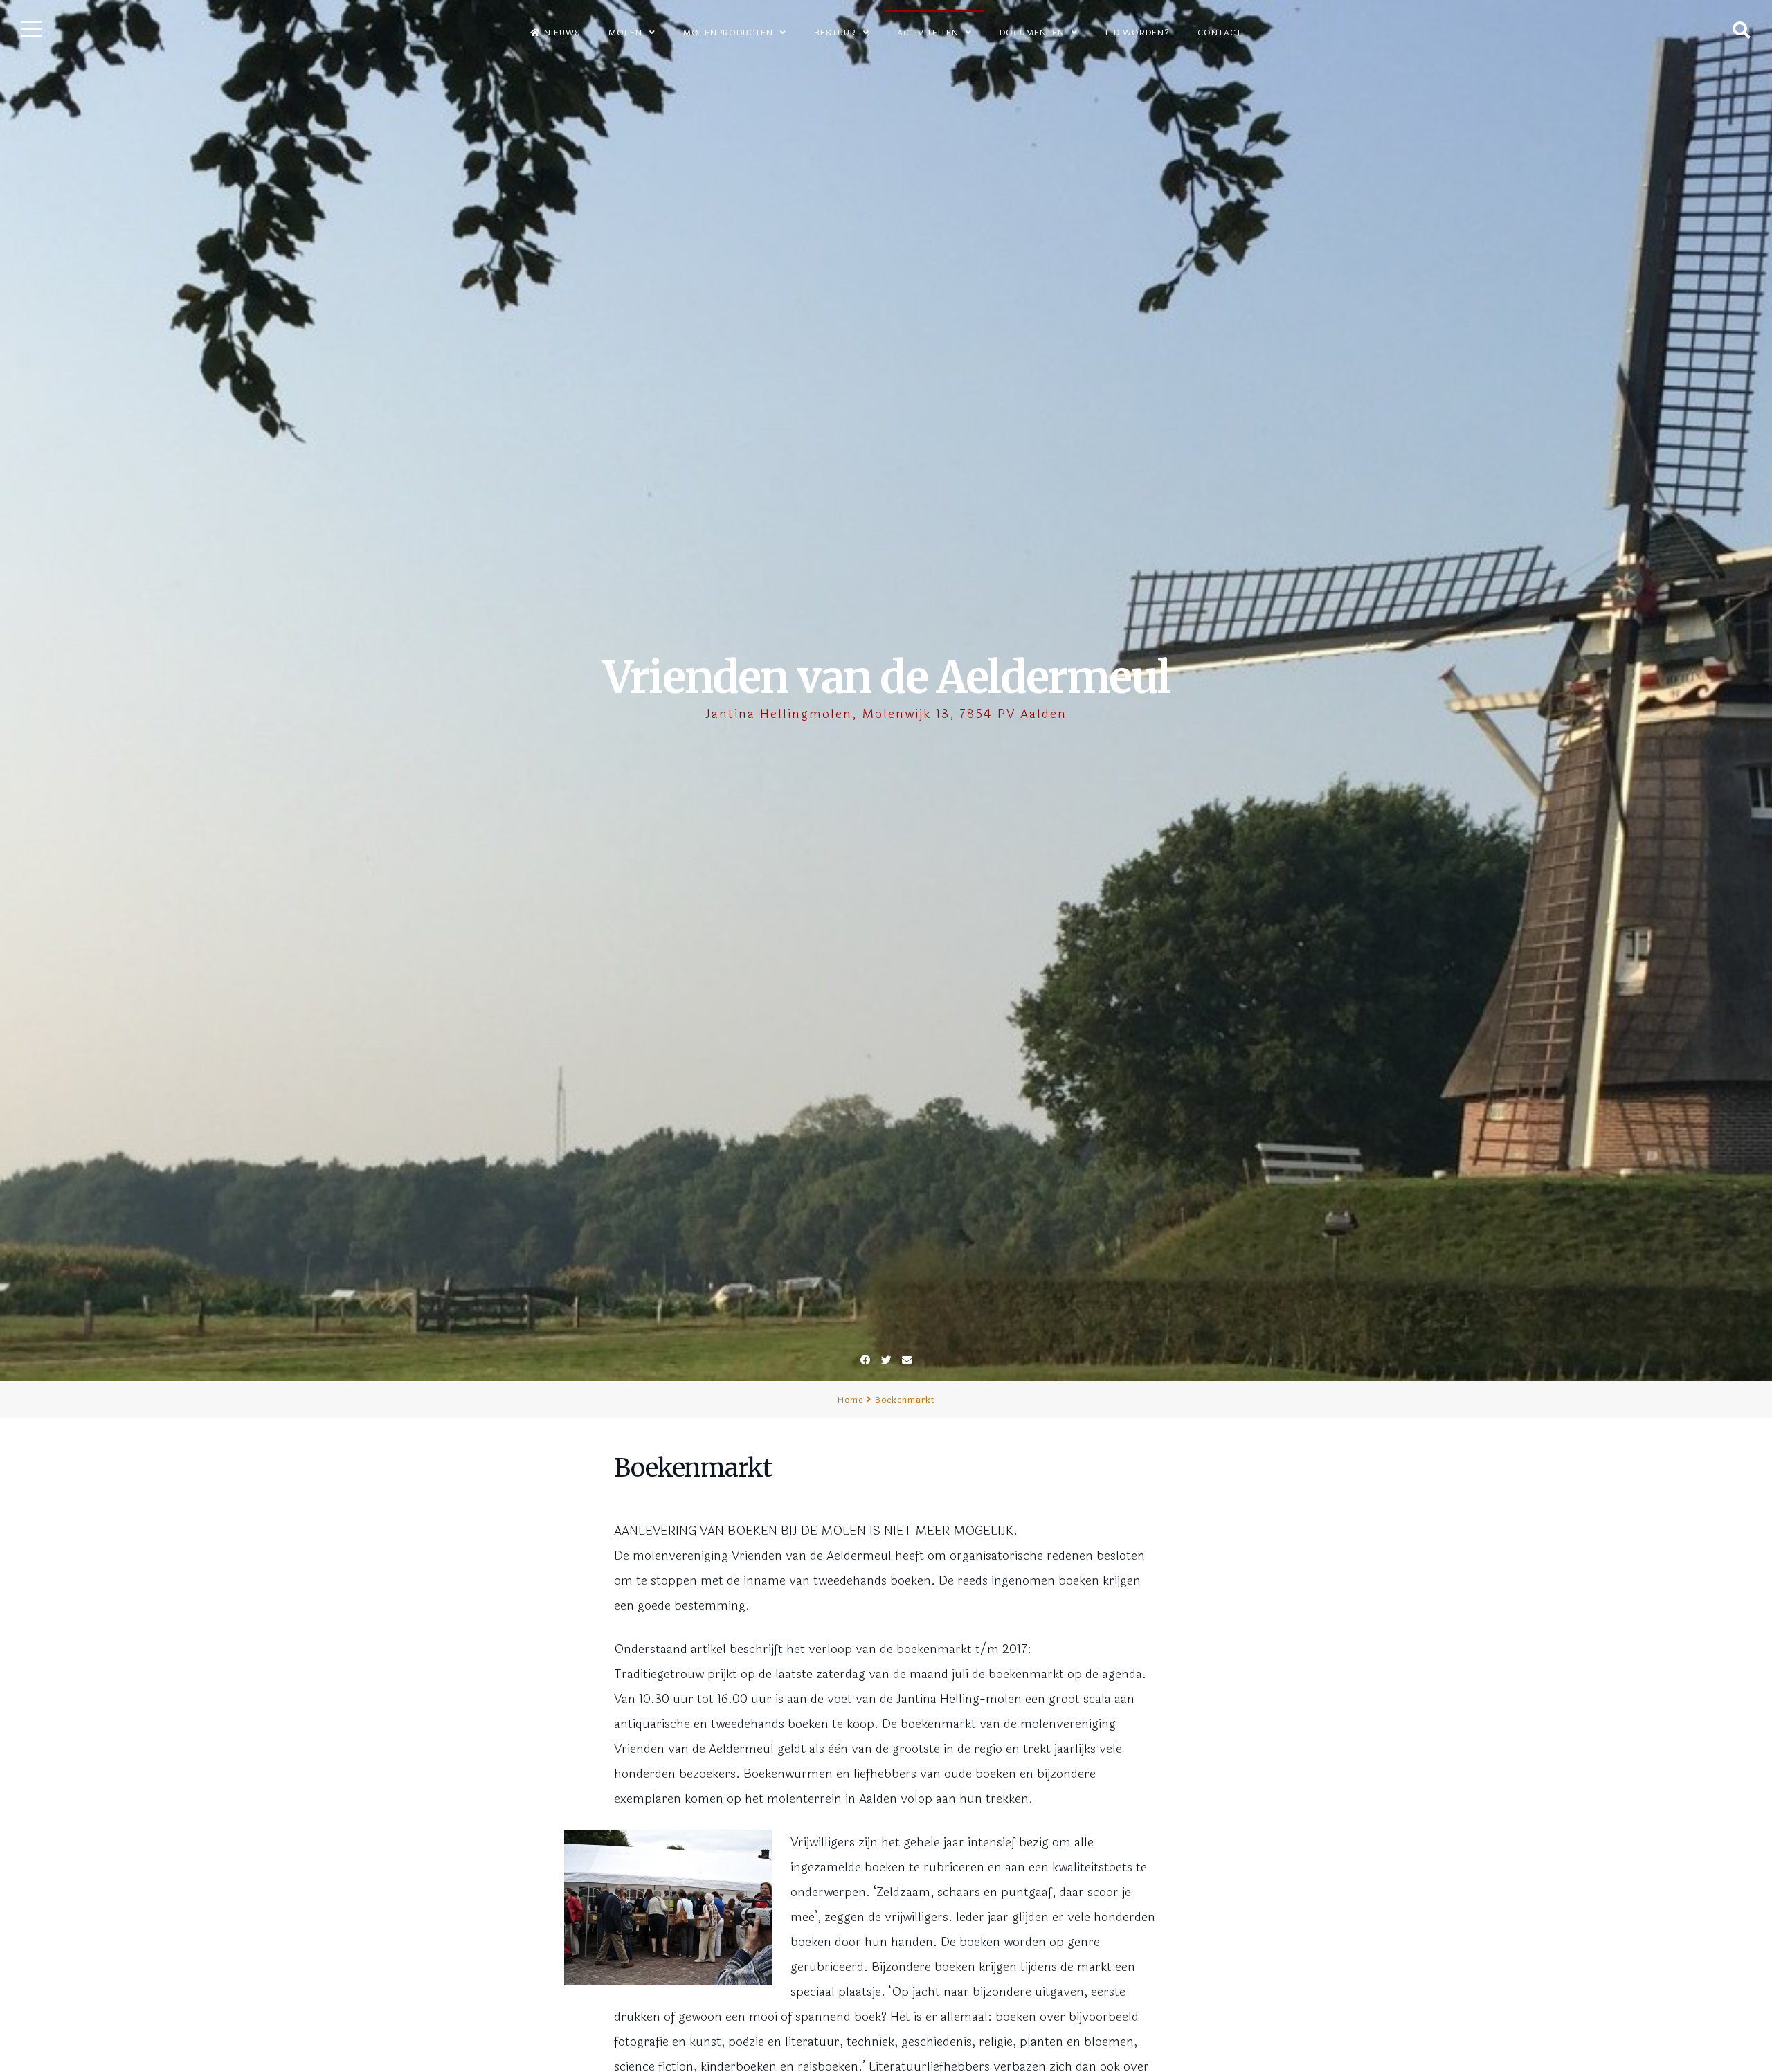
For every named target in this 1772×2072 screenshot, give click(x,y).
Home (850, 1400)
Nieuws (562, 33)
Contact (1220, 33)
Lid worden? (1138, 33)
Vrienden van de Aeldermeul (886, 677)
